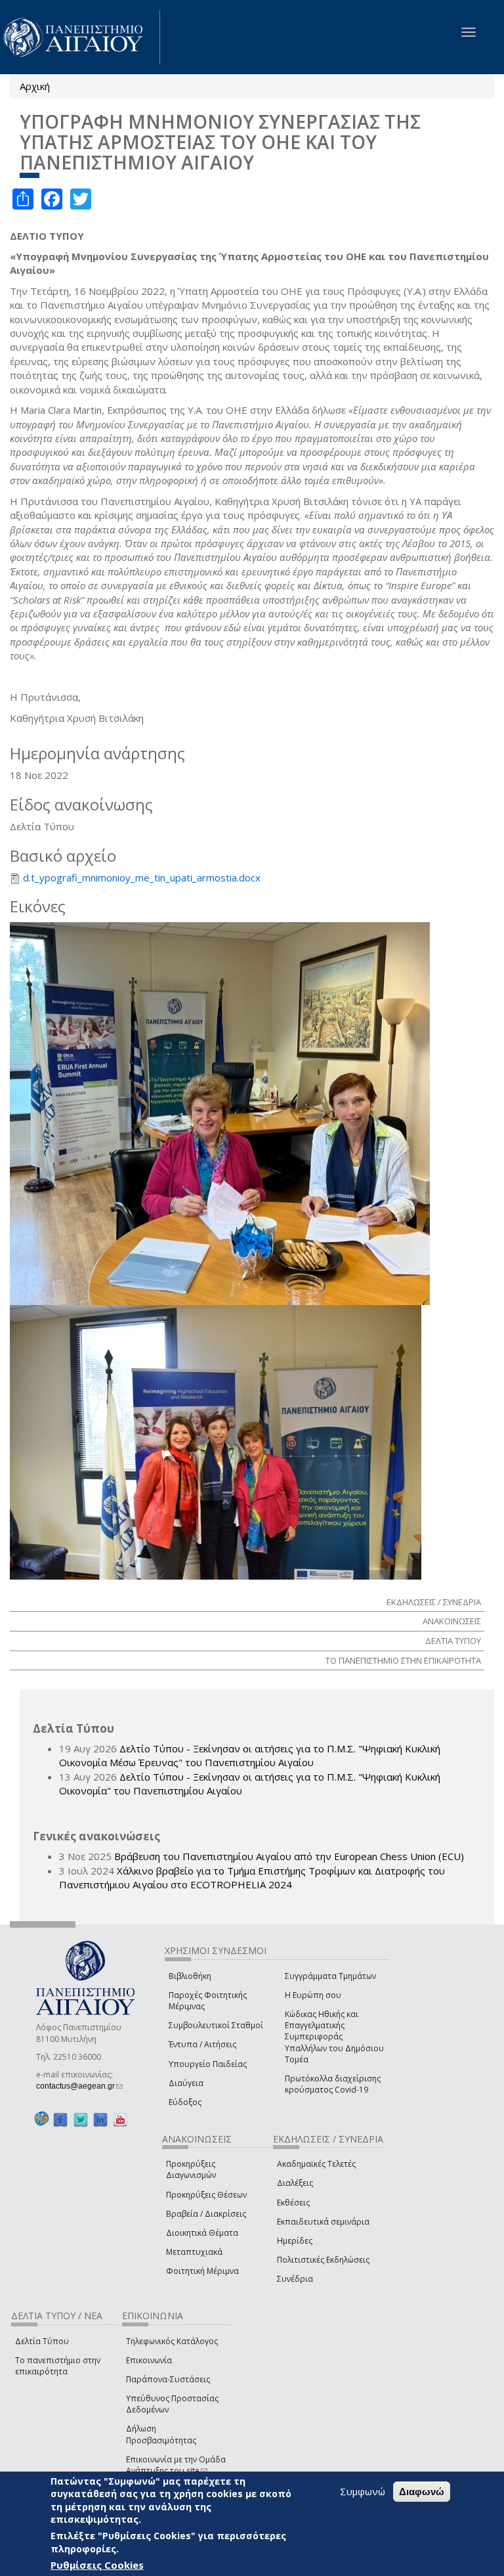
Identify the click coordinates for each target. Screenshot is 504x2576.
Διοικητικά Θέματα (202, 2233)
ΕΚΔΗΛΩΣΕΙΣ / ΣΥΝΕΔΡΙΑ (434, 1602)
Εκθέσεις (293, 2203)
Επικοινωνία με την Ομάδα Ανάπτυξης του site (176, 2465)
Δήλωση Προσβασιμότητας (161, 2434)
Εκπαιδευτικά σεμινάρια (323, 2222)
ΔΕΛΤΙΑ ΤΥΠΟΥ (453, 1641)
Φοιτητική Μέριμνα (202, 2271)
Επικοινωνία (149, 2360)
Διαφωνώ (422, 2492)
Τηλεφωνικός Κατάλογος (172, 2341)
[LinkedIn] (100, 2119)
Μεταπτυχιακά (194, 2252)
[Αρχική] (80, 37)
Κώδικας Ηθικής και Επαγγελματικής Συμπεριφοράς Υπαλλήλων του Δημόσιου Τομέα (334, 2037)
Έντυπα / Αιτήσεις (202, 2044)
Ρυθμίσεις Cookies (97, 2565)
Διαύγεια (186, 2083)
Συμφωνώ (363, 2491)
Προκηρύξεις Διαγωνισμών (191, 2169)
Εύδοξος (185, 2102)
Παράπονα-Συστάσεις (168, 2379)
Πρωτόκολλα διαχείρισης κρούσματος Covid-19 (333, 2084)
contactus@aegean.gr (79, 2086)
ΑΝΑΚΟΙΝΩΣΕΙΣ (452, 1621)
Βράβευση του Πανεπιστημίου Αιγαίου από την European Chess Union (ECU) (289, 1856)
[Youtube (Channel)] (120, 2119)
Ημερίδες (295, 2241)
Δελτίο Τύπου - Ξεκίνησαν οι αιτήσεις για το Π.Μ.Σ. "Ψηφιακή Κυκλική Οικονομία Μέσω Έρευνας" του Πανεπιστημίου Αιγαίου (250, 1755)
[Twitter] (81, 2119)
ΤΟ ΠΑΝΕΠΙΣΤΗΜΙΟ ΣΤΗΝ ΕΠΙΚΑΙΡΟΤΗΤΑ (403, 1660)
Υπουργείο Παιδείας (208, 2064)
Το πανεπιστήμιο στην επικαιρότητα (58, 2366)
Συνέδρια (295, 2279)
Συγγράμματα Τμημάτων (330, 1976)
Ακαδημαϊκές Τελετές (316, 2164)
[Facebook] (60, 2119)
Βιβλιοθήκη (190, 1976)
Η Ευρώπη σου (313, 1995)
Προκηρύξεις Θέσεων (206, 2195)
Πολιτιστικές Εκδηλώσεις (323, 2260)
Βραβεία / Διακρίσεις (206, 2214)
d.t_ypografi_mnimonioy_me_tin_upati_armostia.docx (142, 877)
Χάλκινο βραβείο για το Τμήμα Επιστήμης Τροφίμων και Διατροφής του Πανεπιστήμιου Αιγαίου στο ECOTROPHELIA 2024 (252, 1877)
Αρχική (35, 86)
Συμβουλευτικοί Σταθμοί (216, 2025)
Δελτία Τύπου (42, 2341)
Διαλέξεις (295, 2183)
